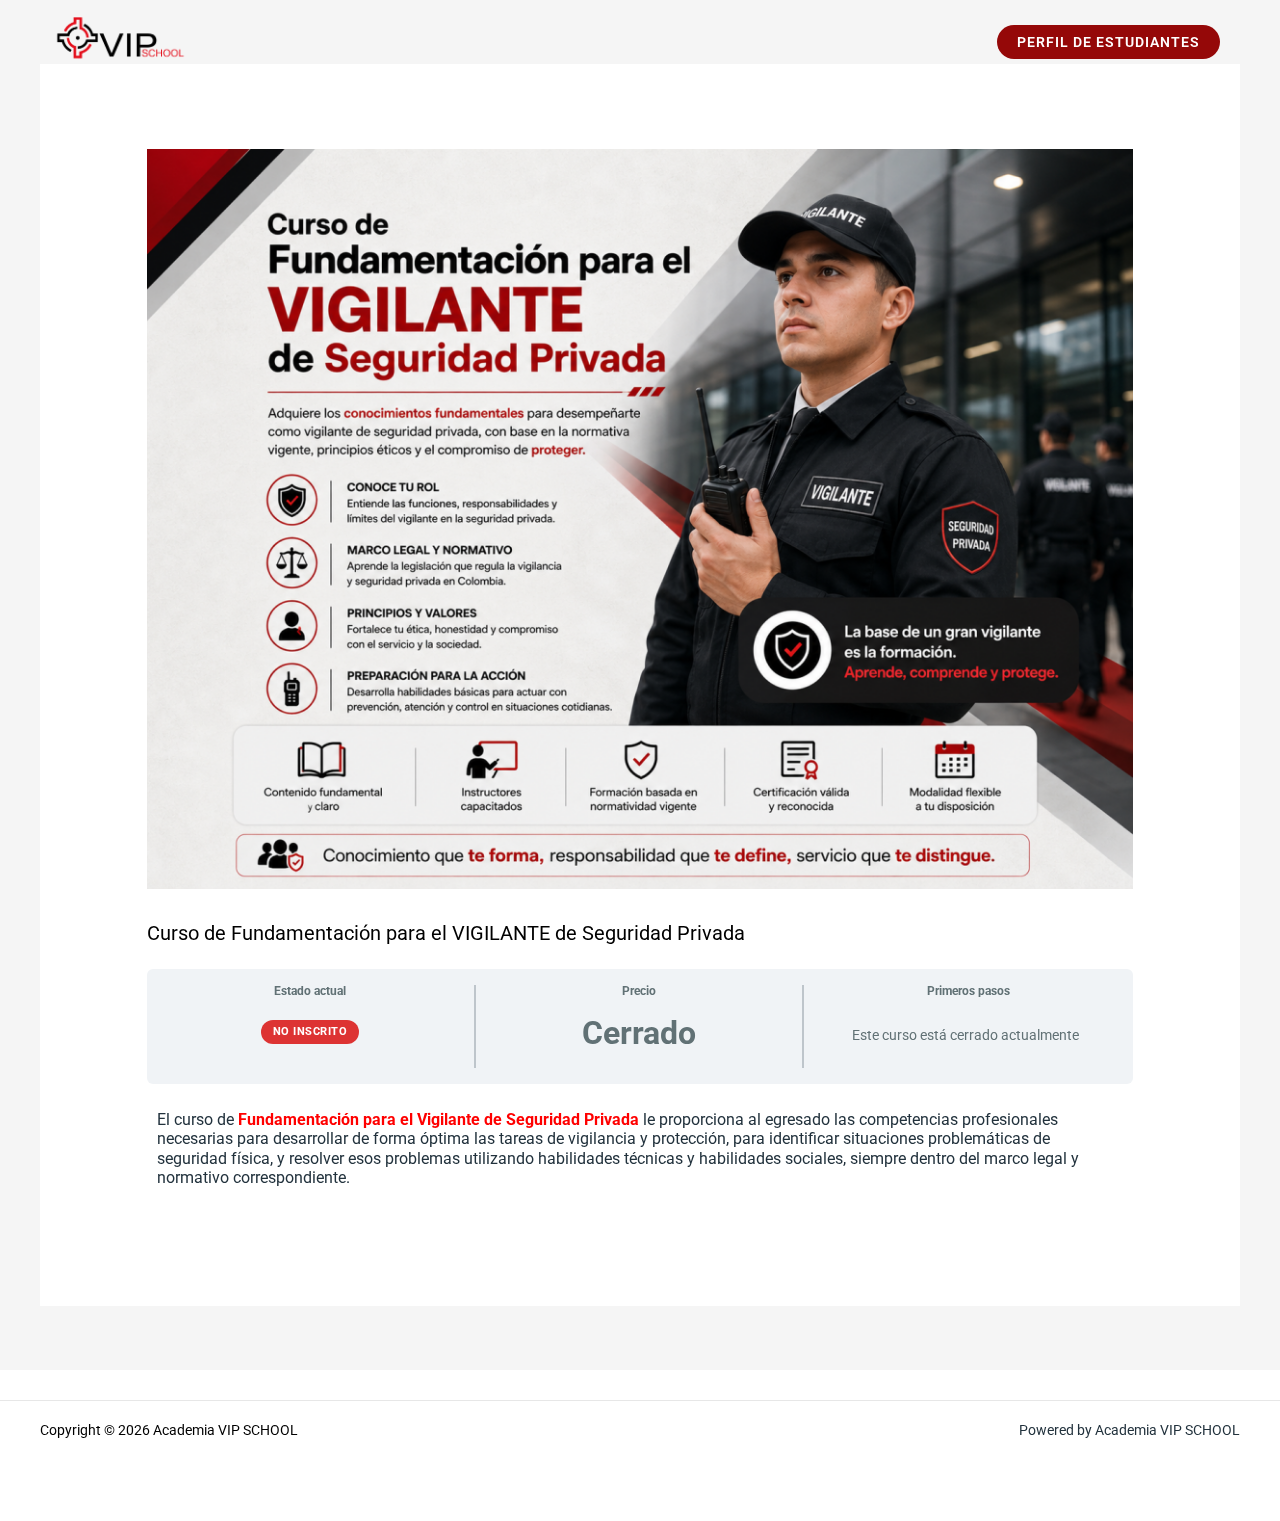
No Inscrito (310, 1031)
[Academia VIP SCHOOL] (115, 40)
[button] (1108, 42)
